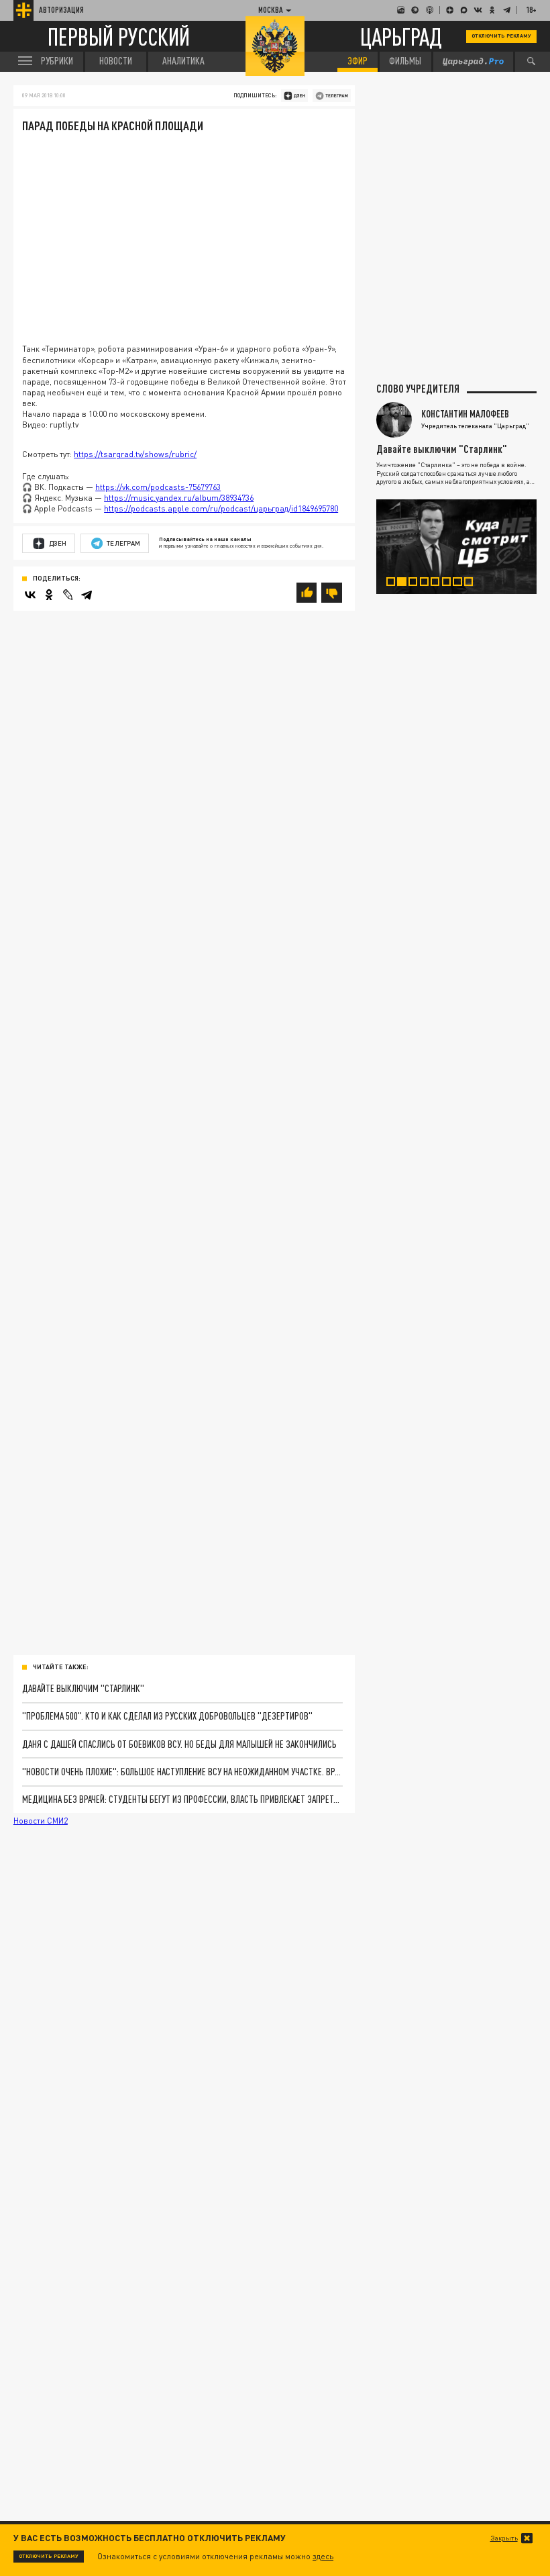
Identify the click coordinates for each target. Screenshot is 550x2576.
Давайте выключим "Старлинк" (83, 1688)
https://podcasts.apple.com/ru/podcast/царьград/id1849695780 (221, 508)
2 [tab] (406, 584)
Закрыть (504, 2538)
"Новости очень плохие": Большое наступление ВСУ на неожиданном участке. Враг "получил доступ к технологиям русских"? (182, 1772)
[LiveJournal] (68, 595)
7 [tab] (461, 584)
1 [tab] (395, 584)
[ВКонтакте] (30, 595)
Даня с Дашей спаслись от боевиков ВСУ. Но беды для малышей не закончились (179, 1744)
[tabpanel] (456, 547)
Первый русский (119, 37)
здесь (323, 2556)
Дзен (58, 543)
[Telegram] (87, 595)
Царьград (401, 36)
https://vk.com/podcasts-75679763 (158, 487)
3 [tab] (417, 584)
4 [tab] (429, 584)
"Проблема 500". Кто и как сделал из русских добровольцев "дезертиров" (167, 1716)
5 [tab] (439, 584)
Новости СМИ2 (41, 1821)
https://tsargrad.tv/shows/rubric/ (135, 454)
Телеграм (123, 543)
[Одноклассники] (49, 595)
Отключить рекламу (501, 36)
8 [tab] (473, 584)
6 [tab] (451, 584)
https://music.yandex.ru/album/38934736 (179, 498)
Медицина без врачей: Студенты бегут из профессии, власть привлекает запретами (182, 1799)
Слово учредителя (418, 389)
